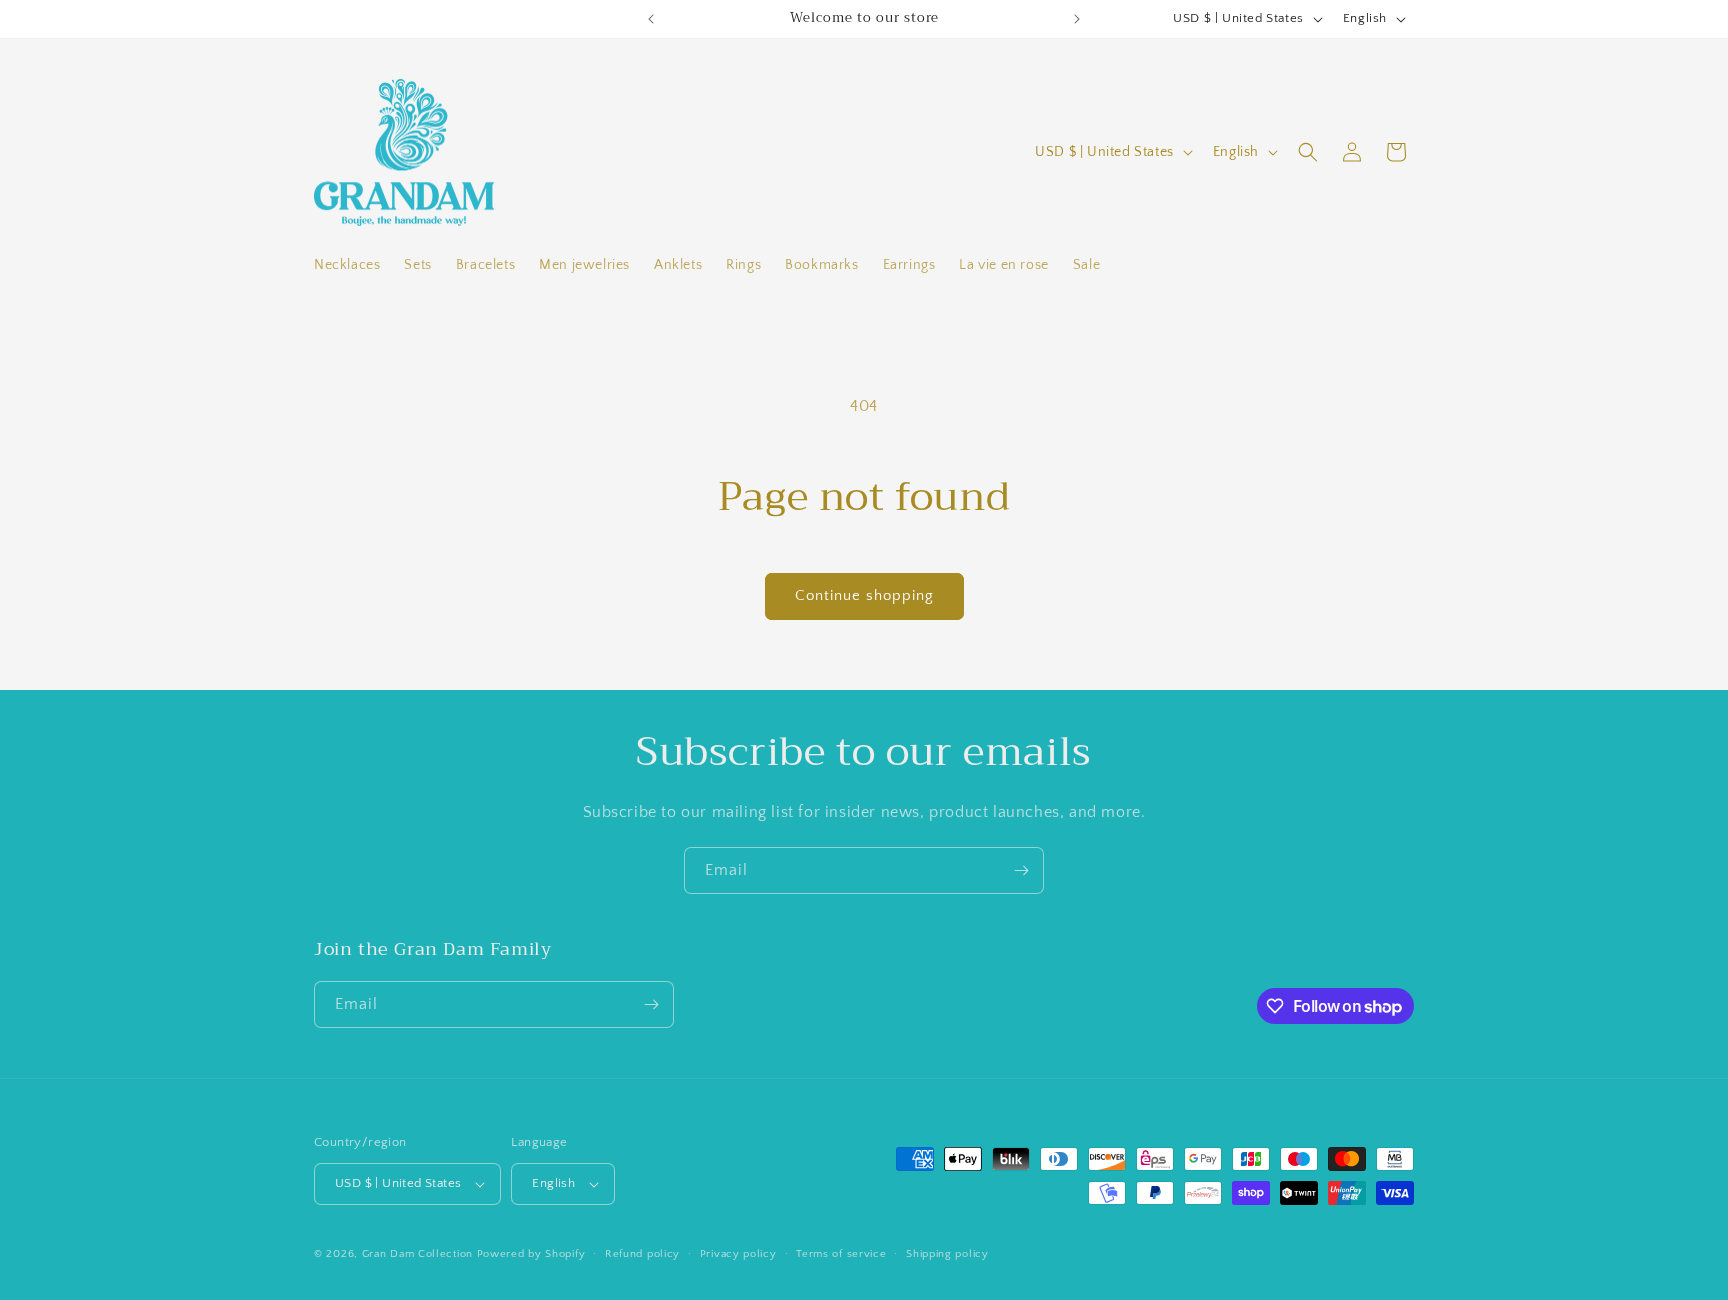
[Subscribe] (1021, 870)
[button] (1308, 152)
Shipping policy (947, 1254)
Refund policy (642, 1254)
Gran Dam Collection (419, 1254)
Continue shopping (864, 595)
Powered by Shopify (531, 1254)
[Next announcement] (1077, 19)
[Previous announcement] (651, 19)
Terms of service (841, 1254)
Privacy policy (738, 1254)
